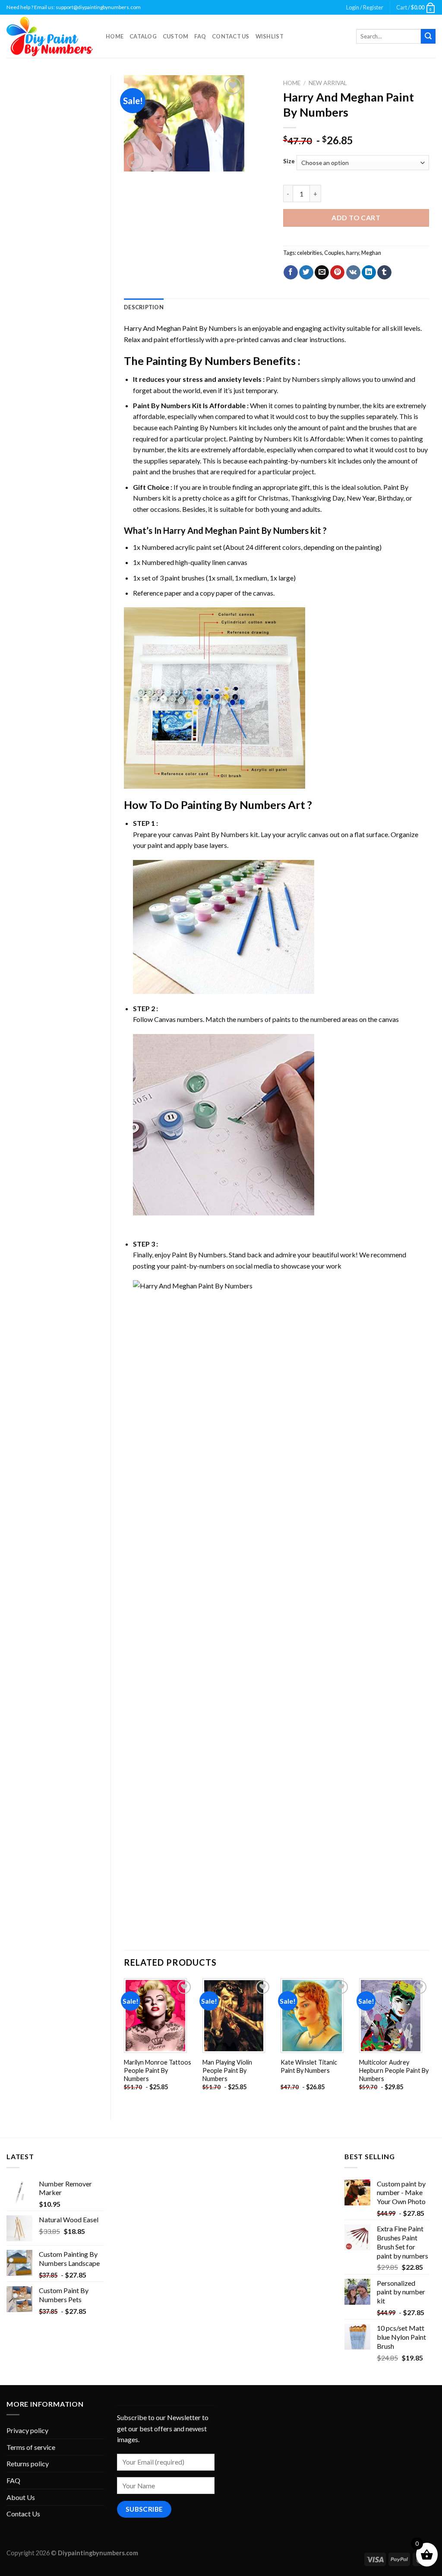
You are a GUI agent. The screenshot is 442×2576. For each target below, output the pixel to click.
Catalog (143, 36)
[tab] (144, 307)
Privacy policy (27, 2430)
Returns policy (28, 2463)
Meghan (371, 253)
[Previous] (124, 2042)
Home (115, 36)
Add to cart (356, 217)
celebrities (309, 253)
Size (289, 162)
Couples (334, 253)
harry (353, 253)
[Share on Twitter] (306, 273)
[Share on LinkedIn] (369, 273)
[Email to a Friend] (322, 273)
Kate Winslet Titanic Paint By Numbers (309, 2066)
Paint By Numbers (162, 405)
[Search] (428, 36)
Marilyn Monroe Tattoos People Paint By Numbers (158, 2070)
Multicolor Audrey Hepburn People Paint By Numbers (394, 2070)
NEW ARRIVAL (328, 83)
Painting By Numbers (198, 361)
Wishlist (270, 36)
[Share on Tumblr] (384, 273)
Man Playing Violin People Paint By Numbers (227, 2070)
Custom (176, 36)
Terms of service (31, 2447)
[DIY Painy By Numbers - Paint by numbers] (50, 36)
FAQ (200, 36)
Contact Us (231, 36)
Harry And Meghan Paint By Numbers (180, 328)
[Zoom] (135, 161)
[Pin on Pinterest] (337, 273)
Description (144, 307)
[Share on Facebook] (291, 273)
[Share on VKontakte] (353, 273)
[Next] (429, 2042)
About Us (21, 2497)
